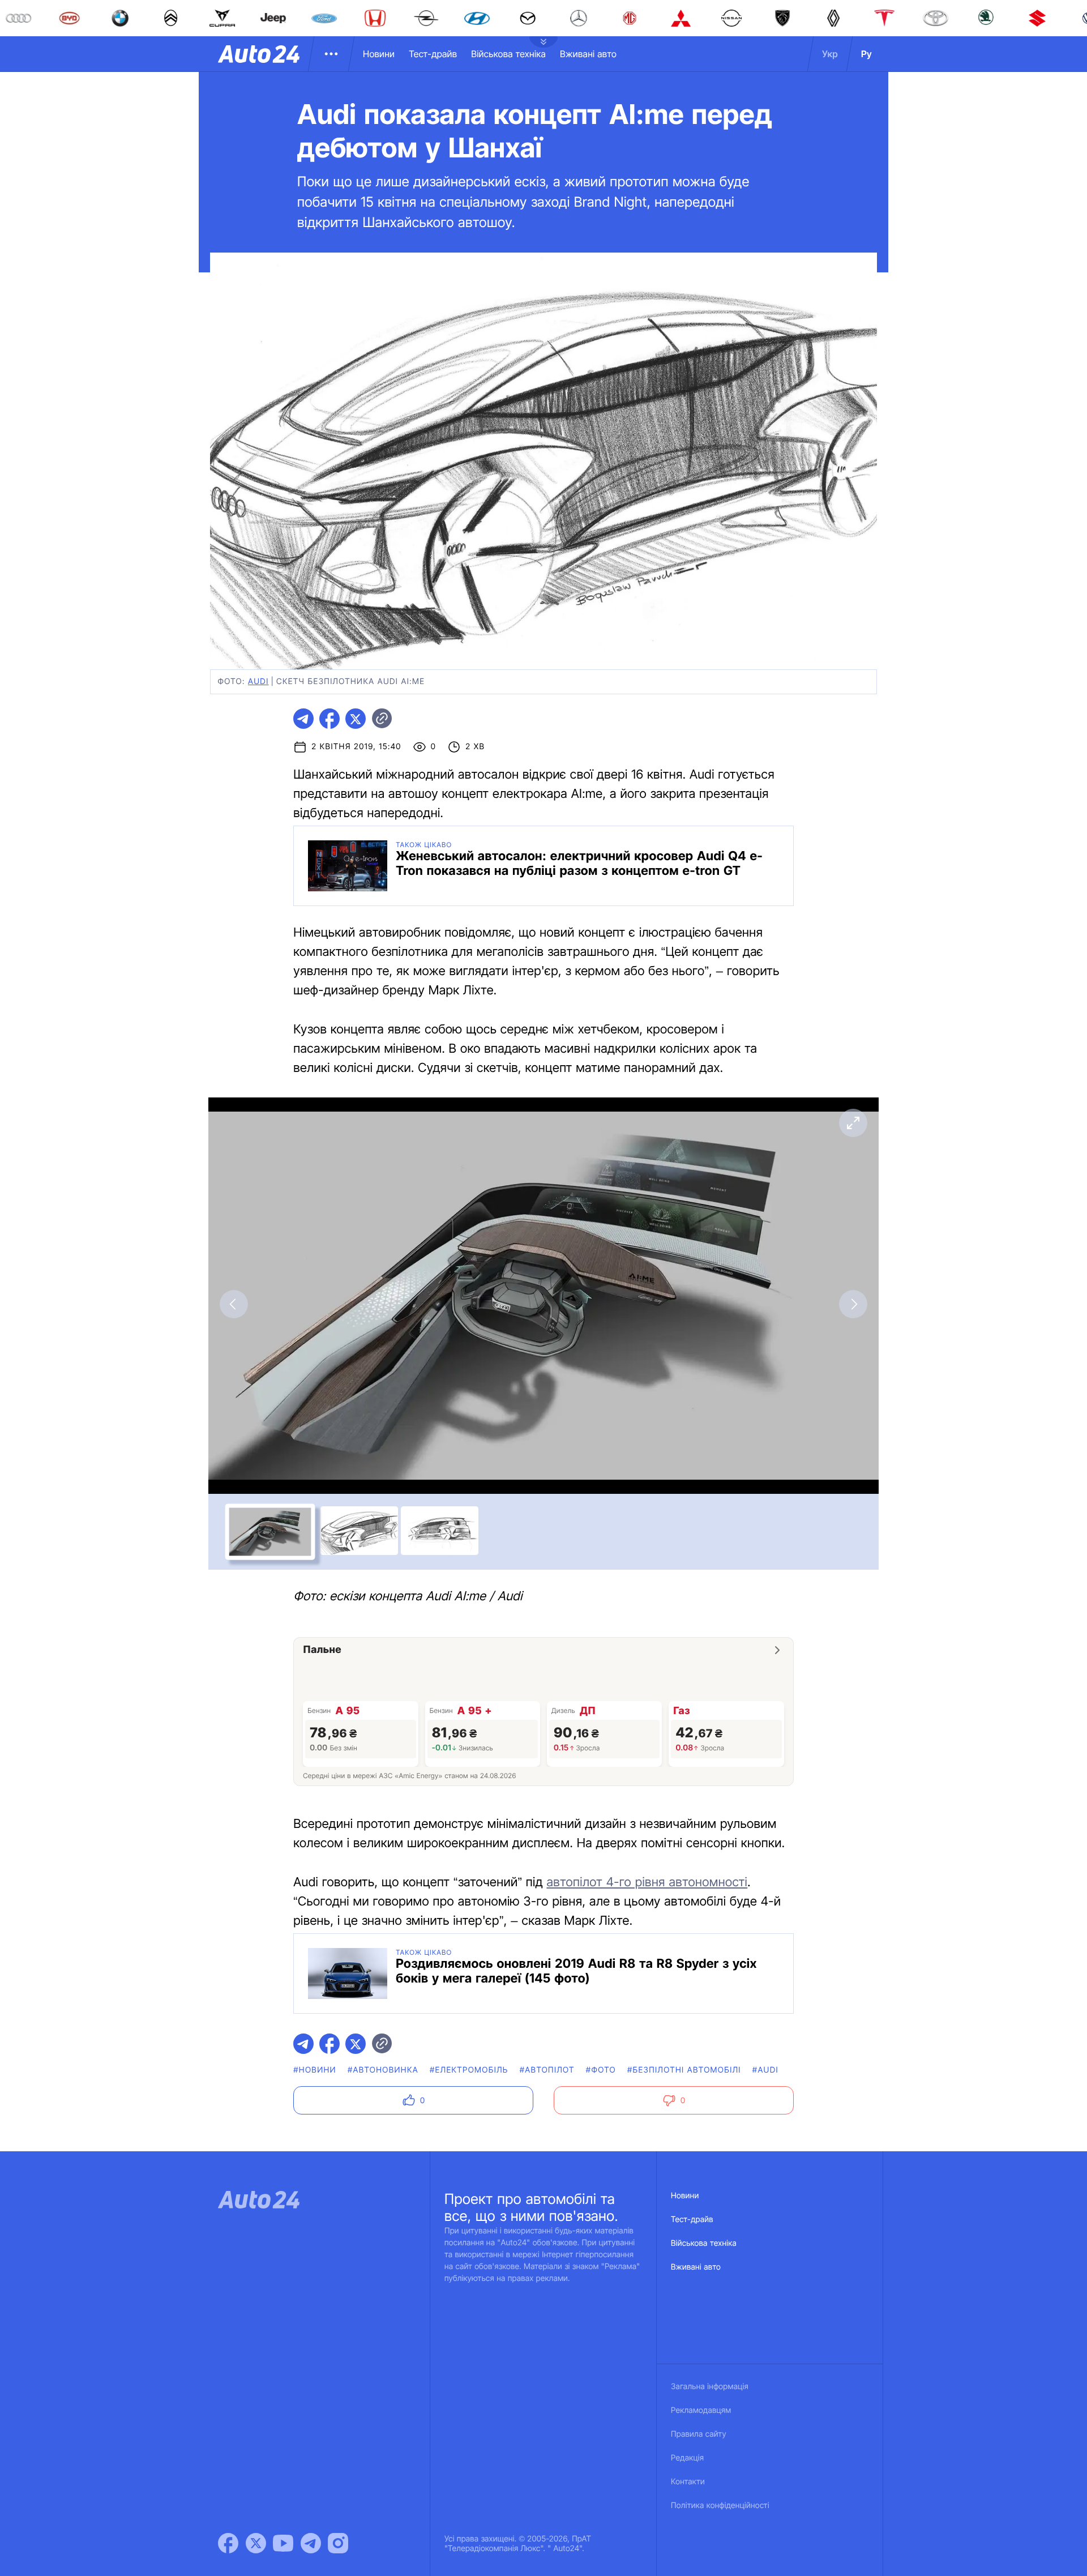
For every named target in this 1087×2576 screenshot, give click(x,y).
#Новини (315, 2070)
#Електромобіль (469, 2070)
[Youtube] (283, 2543)
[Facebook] (228, 2543)
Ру (866, 54)
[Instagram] (338, 2543)
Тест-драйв (433, 54)
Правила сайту (699, 2434)
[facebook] (329, 719)
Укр (830, 54)
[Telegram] (311, 2543)
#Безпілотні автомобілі (684, 2070)
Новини (379, 54)
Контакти (688, 2482)
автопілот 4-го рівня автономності (647, 1882)
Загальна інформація (710, 2387)
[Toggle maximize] (853, 1123)
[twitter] (356, 719)
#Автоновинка (383, 2070)
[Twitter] (256, 2543)
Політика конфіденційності (720, 2505)
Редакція (687, 2458)
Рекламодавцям (701, 2410)
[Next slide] (853, 1304)
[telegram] (303, 719)
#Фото (601, 2070)
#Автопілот (547, 2070)
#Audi (765, 2070)
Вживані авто (588, 54)
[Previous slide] (234, 1304)
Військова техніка (508, 54)
